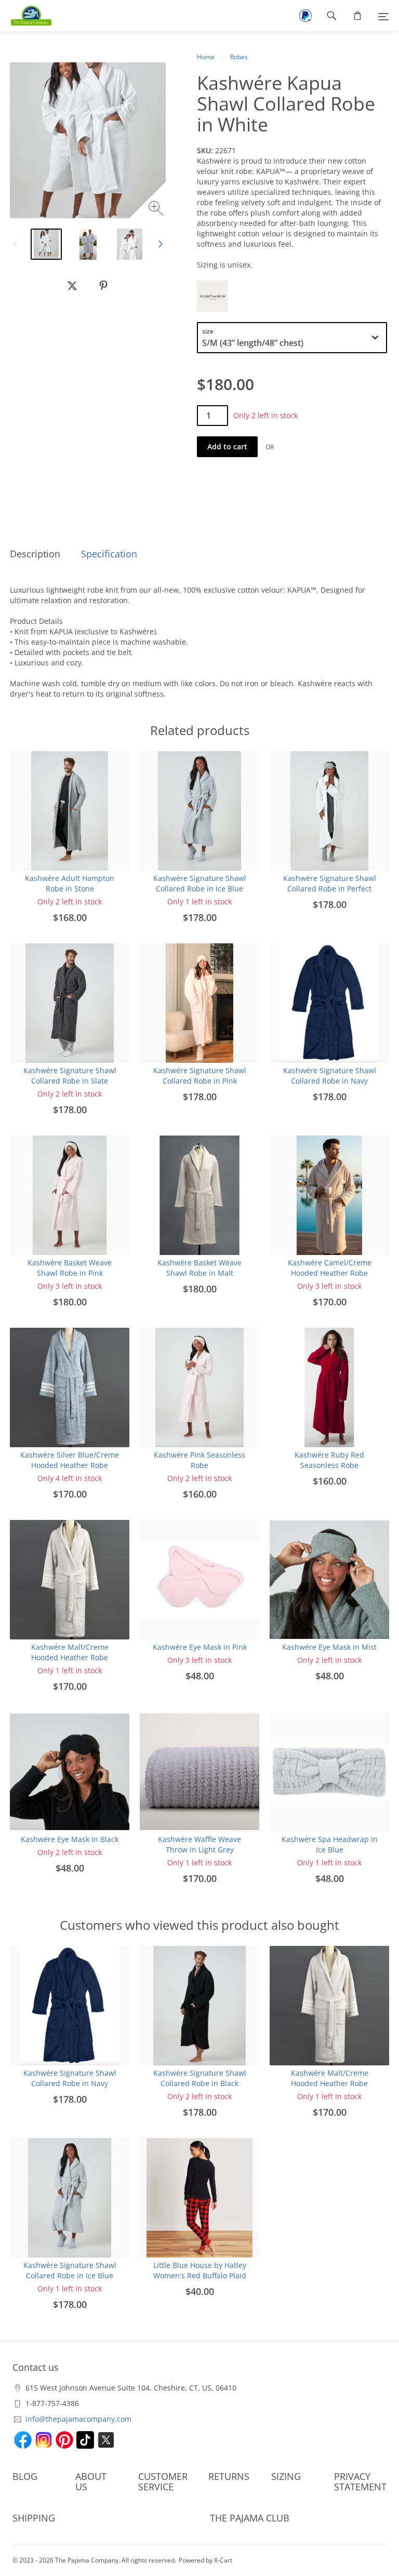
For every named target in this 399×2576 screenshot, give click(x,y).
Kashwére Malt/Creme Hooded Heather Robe (70, 1652)
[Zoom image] (157, 210)
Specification (109, 554)
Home (206, 57)
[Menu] (383, 16)
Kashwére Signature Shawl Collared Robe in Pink (200, 1076)
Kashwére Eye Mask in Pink (200, 1647)
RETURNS (229, 2476)
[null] (72, 286)
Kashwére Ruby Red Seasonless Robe (329, 1460)
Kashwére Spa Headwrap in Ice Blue (330, 1844)
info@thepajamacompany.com (78, 2419)
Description (35, 554)
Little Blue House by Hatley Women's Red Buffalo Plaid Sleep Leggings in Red (200, 2275)
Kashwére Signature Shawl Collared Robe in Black (200, 2078)
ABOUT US (91, 2481)
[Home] (26, 16)
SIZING (286, 2476)
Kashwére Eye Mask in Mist (329, 1647)
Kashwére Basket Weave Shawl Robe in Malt (199, 1268)
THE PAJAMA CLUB (250, 2518)
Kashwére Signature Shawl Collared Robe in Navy (330, 1076)
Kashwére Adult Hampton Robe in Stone (70, 883)
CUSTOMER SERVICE (163, 2481)
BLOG (25, 2476)
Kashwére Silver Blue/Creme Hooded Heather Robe (70, 1460)
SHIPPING (34, 2518)
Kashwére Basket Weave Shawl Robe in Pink (70, 1268)
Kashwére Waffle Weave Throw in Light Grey (199, 1844)
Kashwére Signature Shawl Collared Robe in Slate (70, 1076)
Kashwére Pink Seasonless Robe (199, 1460)
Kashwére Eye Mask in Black (70, 1839)
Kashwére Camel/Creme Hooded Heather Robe (330, 1268)
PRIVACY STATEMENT (360, 2481)
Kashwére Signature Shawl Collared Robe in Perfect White (330, 889)
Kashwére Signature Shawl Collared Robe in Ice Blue (200, 883)
